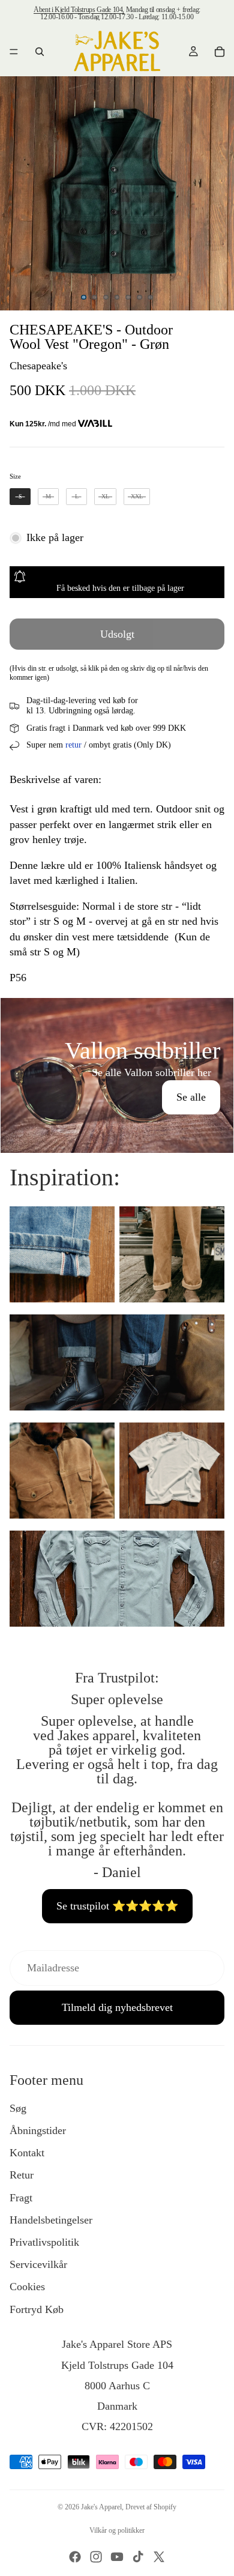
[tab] (117, 1011)
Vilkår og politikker (117, 2530)
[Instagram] (96, 2557)
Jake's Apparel (101, 2507)
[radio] (20, 497)
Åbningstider (38, 2130)
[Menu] (14, 52)
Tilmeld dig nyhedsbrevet (117, 2007)
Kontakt (27, 2153)
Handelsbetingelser (51, 2220)
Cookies (27, 2287)
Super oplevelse (117, 1699)
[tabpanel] (117, 1075)
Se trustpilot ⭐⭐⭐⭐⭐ (117, 1906)
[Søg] (40, 52)
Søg (18, 2108)
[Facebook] (75, 2557)
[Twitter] (159, 2557)
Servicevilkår (38, 2264)
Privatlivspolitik (44, 2242)
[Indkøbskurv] (220, 52)
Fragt (21, 2198)
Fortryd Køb (37, 2309)
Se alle (191, 1097)
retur (73, 745)
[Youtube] (117, 2557)
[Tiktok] (138, 2557)
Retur (22, 2175)
